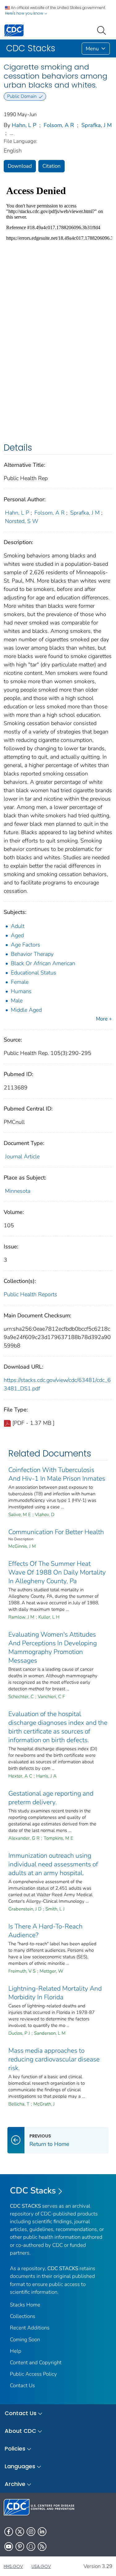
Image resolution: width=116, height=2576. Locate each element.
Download (20, 166)
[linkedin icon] (42, 2532)
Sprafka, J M (97, 125)
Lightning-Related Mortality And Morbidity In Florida (55, 1993)
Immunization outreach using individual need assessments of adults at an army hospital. (53, 1864)
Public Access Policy (33, 2374)
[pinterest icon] (20, 2546)
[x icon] (20, 2532)
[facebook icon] (9, 2532)
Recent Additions (30, 2328)
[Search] (103, 30)
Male (17, 1001)
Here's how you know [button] (25, 13)
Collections (23, 2316)
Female (20, 982)
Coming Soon (25, 2340)
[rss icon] (42, 2546)
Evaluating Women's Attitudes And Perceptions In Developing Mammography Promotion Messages (53, 1647)
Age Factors (26, 945)
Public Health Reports (30, 1294)
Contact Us (22, 2385)
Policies (15, 2449)
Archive (15, 2484)
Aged (17, 935)
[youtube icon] (9, 2546)
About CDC (20, 2431)
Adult (18, 926)
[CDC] (14, 30)
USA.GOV (41, 2566)
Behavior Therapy (32, 954)
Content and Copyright (36, 2362)
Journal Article (22, 1156)
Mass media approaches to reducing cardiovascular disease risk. (54, 2059)
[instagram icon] (31, 2532)
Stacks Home (25, 2305)
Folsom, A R (59, 125)
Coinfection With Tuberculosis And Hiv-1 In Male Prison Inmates (57, 1474)
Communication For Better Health (56, 1532)
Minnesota (18, 1191)
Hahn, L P (24, 125)
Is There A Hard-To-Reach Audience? (45, 1931)
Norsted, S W (22, 521)
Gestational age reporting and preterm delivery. (51, 1798)
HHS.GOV (13, 2566)
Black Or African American (43, 963)
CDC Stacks (33, 2191)
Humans (21, 991)
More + (104, 1019)
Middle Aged (26, 1010)
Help (16, 2351)
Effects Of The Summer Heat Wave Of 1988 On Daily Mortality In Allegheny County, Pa (57, 1572)
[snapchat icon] (31, 2546)
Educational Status (34, 973)
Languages (20, 2466)
